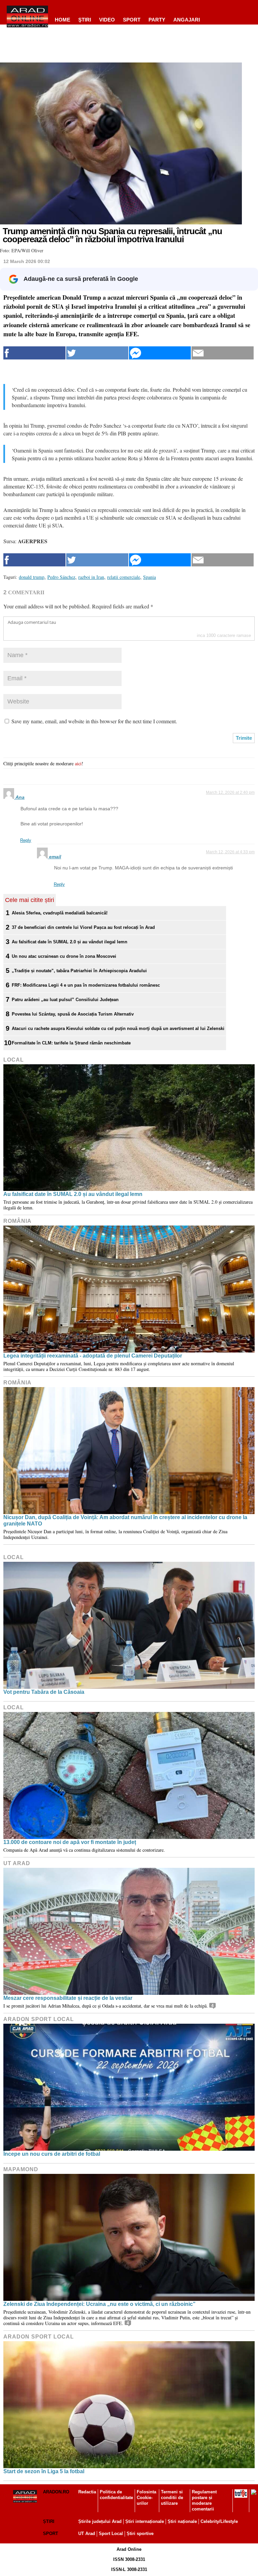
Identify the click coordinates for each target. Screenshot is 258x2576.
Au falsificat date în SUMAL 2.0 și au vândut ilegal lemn (70, 942)
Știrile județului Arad (100, 2521)
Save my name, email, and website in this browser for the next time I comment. (94, 721)
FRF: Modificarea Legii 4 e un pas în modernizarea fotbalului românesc (86, 985)
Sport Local (111, 2534)
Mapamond (21, 2169)
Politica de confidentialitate (116, 2495)
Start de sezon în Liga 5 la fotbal (44, 2471)
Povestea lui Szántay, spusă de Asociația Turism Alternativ (73, 1014)
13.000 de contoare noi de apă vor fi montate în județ (70, 1842)
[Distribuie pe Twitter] (97, 353)
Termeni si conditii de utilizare (172, 2498)
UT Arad (17, 1863)
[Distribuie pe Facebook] (34, 353)
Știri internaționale (145, 2521)
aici (78, 763)
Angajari (187, 20)
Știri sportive (140, 2534)
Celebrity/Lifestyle (219, 2521)
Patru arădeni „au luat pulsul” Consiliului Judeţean (65, 1000)
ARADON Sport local (39, 2019)
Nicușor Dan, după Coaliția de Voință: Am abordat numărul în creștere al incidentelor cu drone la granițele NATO (125, 1520)
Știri (49, 2521)
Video (107, 20)
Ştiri (85, 20)
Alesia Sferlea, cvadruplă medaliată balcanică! (60, 913)
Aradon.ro (56, 2492)
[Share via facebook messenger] (160, 353)
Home (62, 20)
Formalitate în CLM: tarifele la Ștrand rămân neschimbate (71, 1043)
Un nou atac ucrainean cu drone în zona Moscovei (64, 956)
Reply (26, 840)
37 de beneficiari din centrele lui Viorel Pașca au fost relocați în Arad (83, 927)
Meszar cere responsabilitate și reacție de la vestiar (68, 1998)
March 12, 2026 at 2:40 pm (230, 792)
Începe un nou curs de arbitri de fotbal (52, 2154)
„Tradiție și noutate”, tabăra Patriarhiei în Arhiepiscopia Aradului (79, 971)
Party (157, 20)
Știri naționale (182, 2521)
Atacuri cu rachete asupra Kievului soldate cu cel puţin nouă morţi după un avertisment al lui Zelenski (118, 1028)
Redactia (87, 2492)
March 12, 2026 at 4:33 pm (230, 852)
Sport (132, 20)
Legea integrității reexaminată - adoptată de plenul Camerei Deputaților (93, 1356)
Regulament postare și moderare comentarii (204, 2500)
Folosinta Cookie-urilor (146, 2498)
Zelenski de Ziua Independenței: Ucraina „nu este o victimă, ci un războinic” (99, 2304)
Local (14, 1060)
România (17, 1221)
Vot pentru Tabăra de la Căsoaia (44, 1692)
